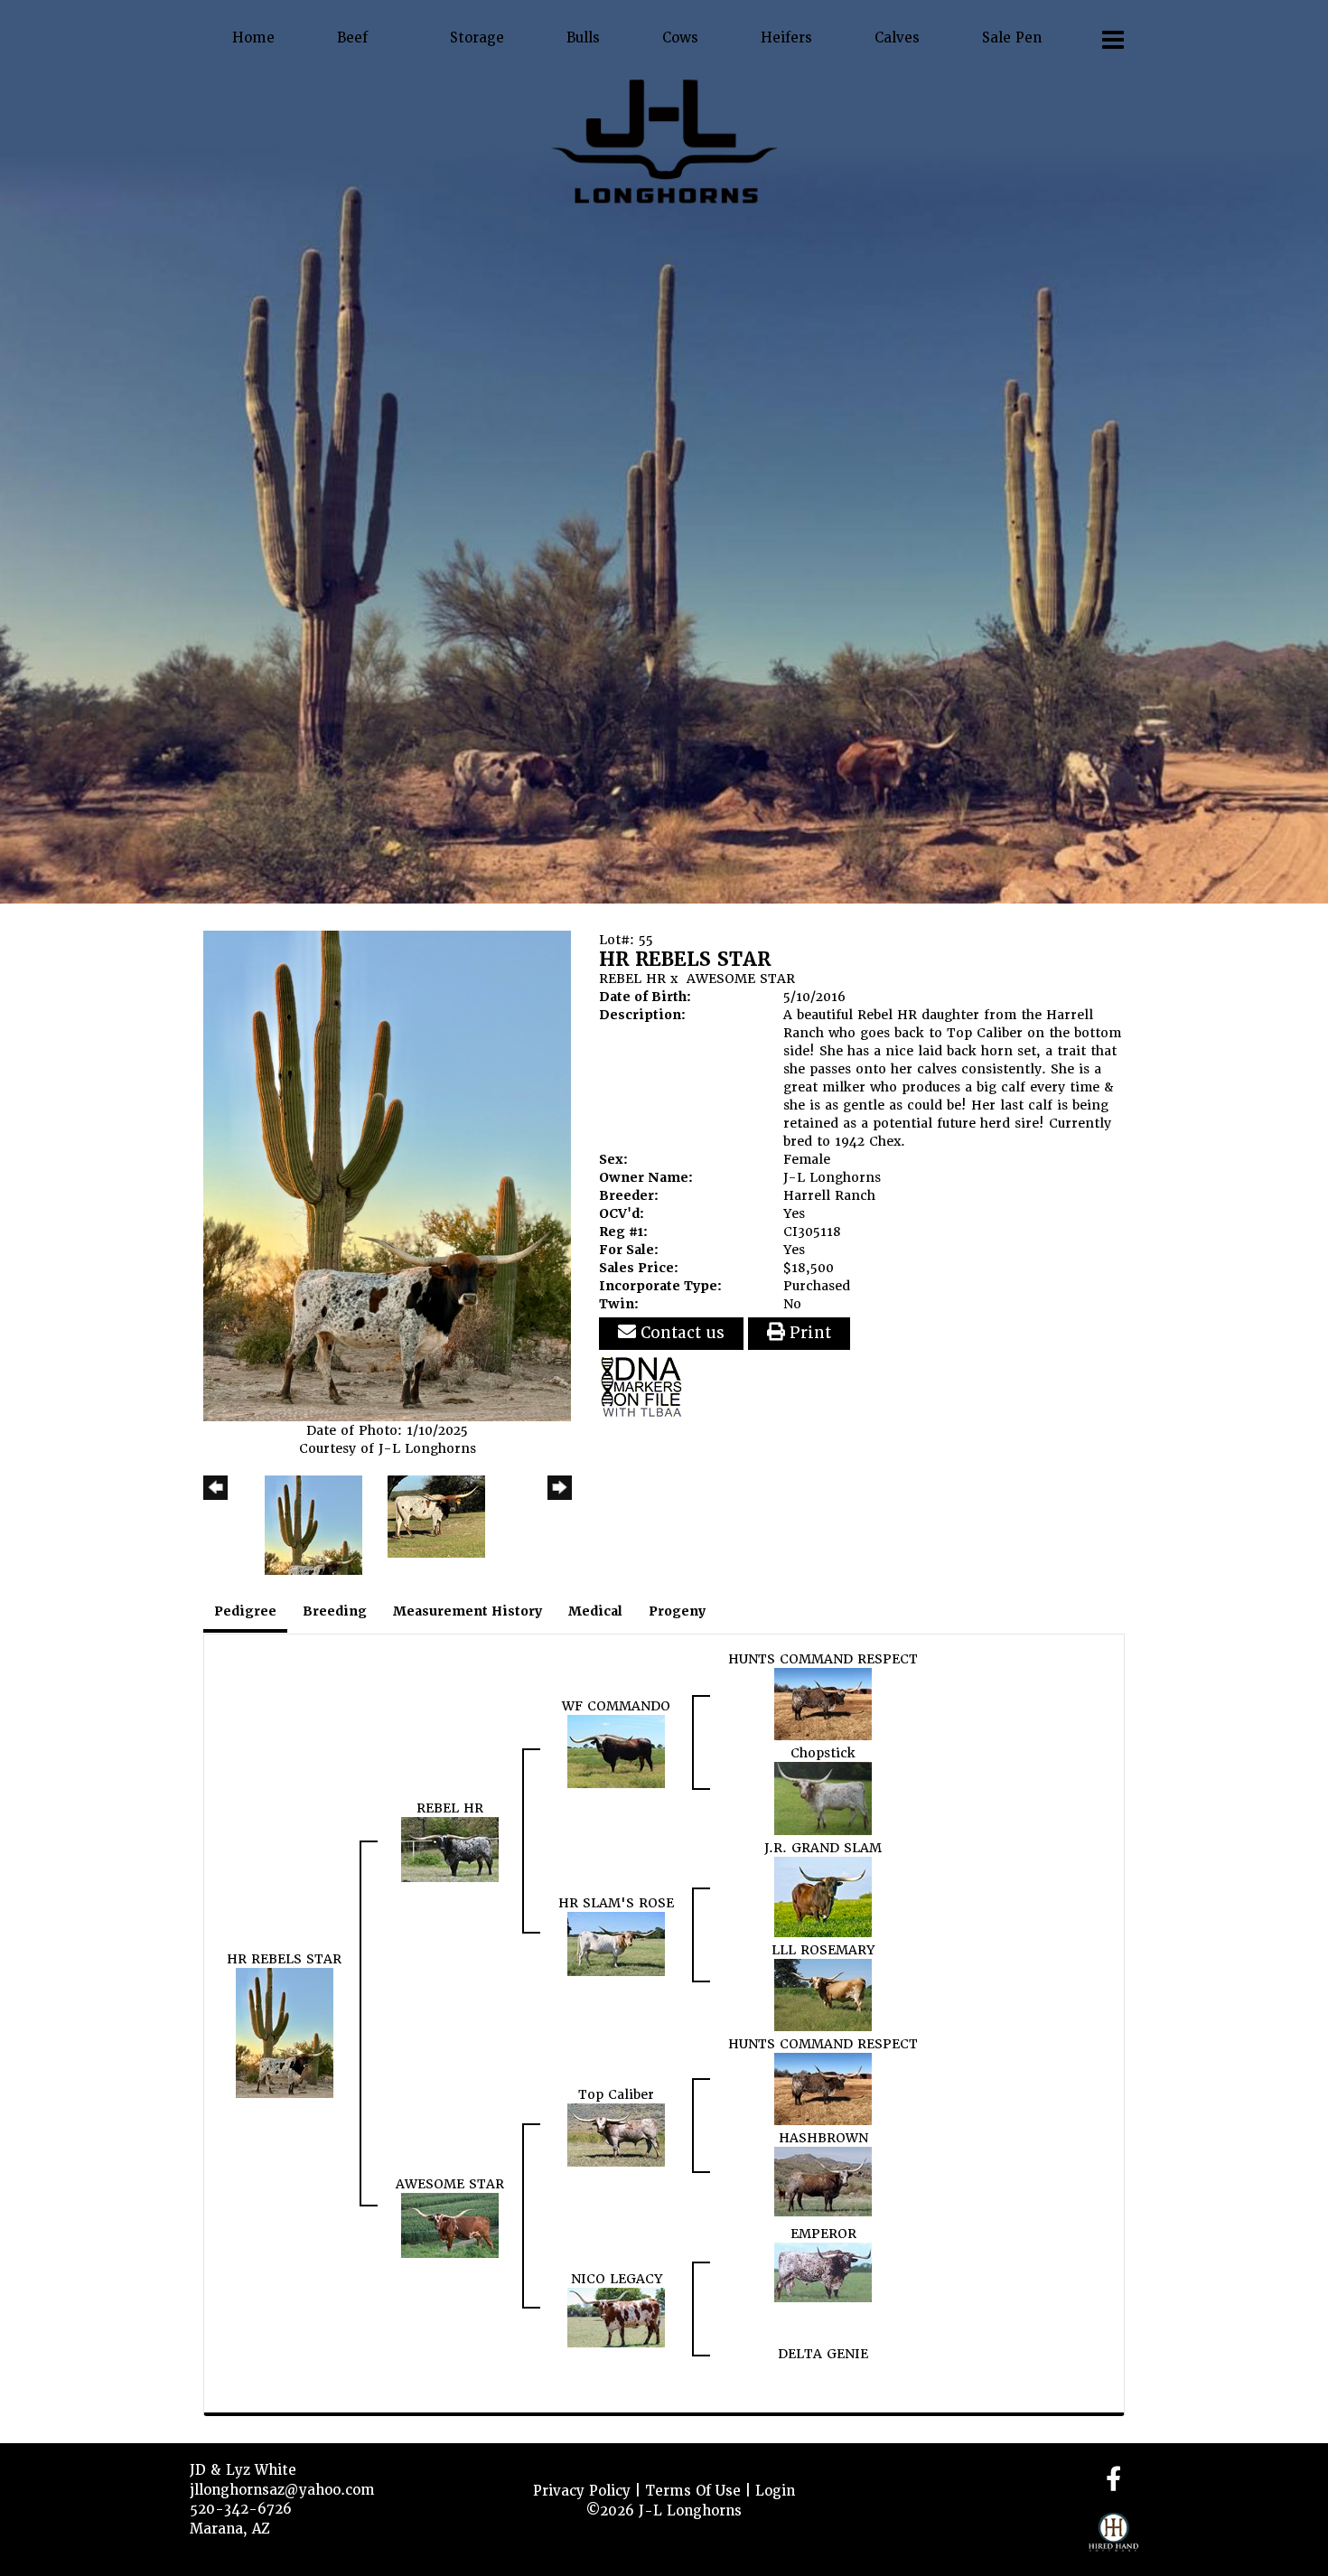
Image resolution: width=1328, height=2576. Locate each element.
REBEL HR (632, 979)
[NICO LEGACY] (616, 2317)
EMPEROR (823, 2234)
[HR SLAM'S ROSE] (616, 1944)
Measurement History (468, 1611)
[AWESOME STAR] (450, 2225)
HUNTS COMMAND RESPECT (823, 1659)
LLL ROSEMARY (823, 1950)
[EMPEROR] (823, 2272)
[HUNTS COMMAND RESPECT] (823, 1703)
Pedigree (245, 1611)
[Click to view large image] (387, 1176)
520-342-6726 (241, 2509)
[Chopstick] (823, 1798)
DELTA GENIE (823, 2354)
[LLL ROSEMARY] (823, 1994)
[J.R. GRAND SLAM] (823, 1897)
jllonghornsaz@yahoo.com (282, 2490)
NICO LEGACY (617, 2279)
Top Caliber (616, 2094)
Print (808, 1333)
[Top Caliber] (616, 2134)
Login (775, 2491)
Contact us (680, 1333)
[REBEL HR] (450, 1849)
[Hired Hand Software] (1113, 2540)
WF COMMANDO (616, 1706)
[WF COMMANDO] (616, 1751)
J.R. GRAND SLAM (823, 1848)
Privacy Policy (582, 2491)
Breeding (335, 1611)
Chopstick (823, 1753)
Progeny (677, 1611)
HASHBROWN (823, 2138)
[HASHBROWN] (823, 2181)
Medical (595, 1611)
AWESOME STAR (741, 979)
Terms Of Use (693, 2491)
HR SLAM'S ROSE (616, 1903)
